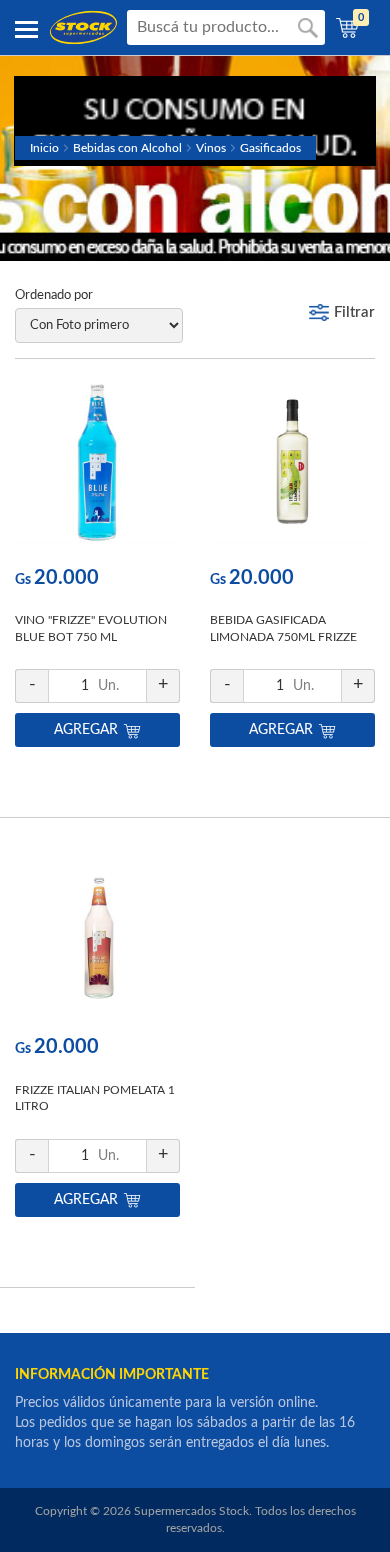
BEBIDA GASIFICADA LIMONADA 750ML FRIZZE (283, 628)
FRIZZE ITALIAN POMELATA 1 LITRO (95, 1098)
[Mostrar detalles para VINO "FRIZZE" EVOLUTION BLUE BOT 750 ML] (97, 466)
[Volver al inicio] (83, 27)
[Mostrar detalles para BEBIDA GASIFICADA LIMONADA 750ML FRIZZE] (292, 466)
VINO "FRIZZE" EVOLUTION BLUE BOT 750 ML (91, 628)
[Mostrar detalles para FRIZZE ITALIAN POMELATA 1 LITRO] (97, 935)
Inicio (44, 148)
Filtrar (354, 312)
